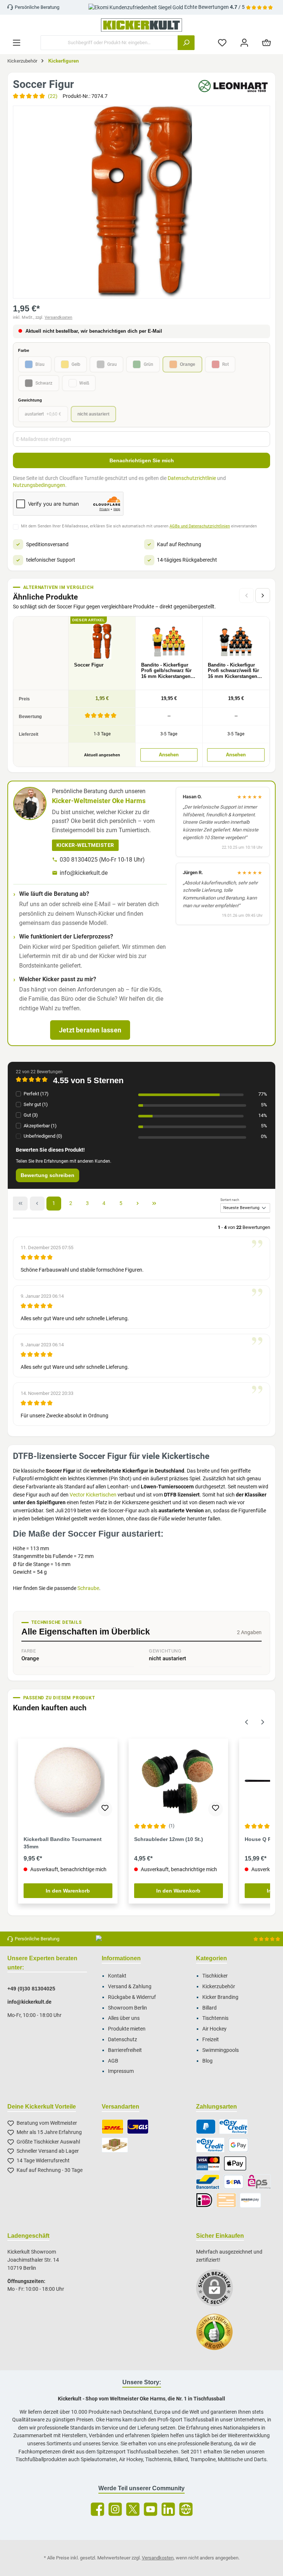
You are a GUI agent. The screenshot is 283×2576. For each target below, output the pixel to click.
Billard (209, 2008)
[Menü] (17, 43)
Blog (207, 2061)
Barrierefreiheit (125, 2050)
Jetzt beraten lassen (90, 1030)
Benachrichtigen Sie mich (142, 460)
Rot (226, 364)
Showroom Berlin (127, 2008)
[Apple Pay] (235, 2163)
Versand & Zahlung (130, 1987)
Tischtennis (215, 2018)
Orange (188, 364)
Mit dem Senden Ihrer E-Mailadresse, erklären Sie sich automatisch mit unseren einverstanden (139, 526)
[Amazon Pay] (250, 2200)
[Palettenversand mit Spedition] (115, 2145)
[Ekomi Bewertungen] (218, 2336)
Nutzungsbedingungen (39, 485)
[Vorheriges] (247, 1721)
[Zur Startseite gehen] (141, 25)
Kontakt (117, 1976)
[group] (141, 202)
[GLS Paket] (138, 2127)
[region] (141, 202)
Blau (40, 364)
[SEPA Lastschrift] (234, 2182)
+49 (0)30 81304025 (31, 1989)
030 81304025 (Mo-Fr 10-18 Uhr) (102, 860)
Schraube (88, 1588)
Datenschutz (123, 2040)
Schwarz (44, 383)
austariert (43, 414)
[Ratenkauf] (210, 2145)
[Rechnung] (233, 2127)
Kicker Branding (220, 1997)
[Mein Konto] (244, 43)
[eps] (259, 2182)
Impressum (121, 2071)
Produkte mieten (127, 2029)
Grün (149, 364)
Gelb (76, 364)
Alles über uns (124, 2018)
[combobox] (109, 43)
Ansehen (169, 755)
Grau (112, 364)
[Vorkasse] (226, 2200)
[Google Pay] (238, 2145)
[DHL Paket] (113, 2127)
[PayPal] (206, 2127)
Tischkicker (215, 1976)
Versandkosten (58, 317)
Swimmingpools (221, 2050)
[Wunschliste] (222, 43)
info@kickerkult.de (84, 873)
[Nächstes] (263, 596)
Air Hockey (214, 2029)
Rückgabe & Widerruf (132, 1997)
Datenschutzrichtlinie (192, 478)
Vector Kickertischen (93, 1495)
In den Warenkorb (68, 1891)
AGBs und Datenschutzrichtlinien (200, 526)
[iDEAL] (204, 2200)
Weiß (84, 383)
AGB (113, 2061)
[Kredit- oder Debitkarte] (208, 2163)
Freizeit (211, 2040)
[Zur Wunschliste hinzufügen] (105, 1809)
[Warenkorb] (266, 43)
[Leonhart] (233, 86)
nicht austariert (93, 414)
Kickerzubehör (219, 1987)
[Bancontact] (208, 2182)
